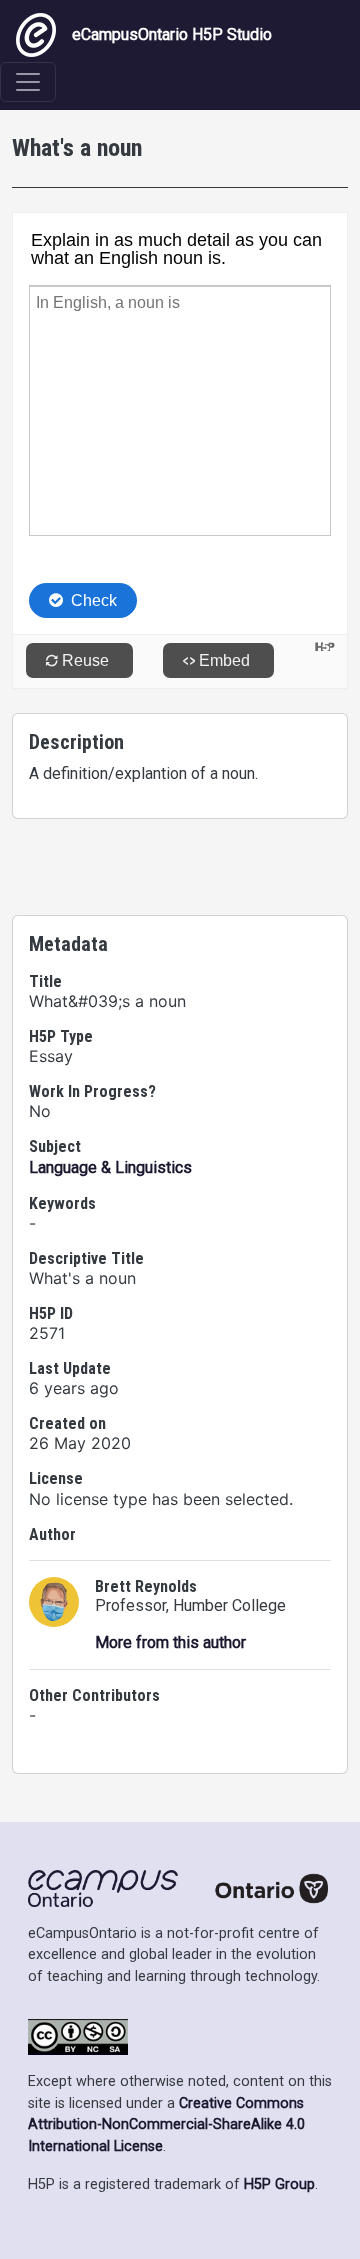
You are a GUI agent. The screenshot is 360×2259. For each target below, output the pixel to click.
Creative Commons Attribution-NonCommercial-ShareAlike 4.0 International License (166, 2125)
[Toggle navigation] (28, 82)
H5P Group (279, 2184)
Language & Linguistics (110, 1167)
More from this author (170, 1642)
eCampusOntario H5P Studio (172, 34)
